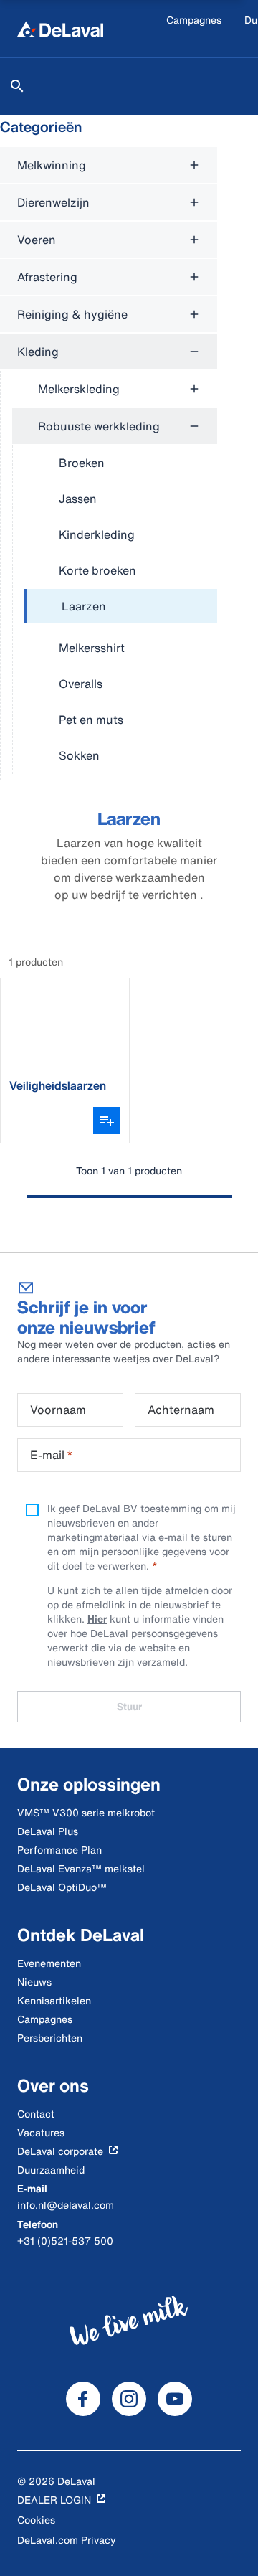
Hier (97, 1619)
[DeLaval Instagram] (129, 2399)
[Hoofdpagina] (60, 29)
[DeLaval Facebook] (83, 2399)
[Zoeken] (17, 86)
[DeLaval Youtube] (175, 2399)
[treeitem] (121, 607)
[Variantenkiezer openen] (107, 1120)
